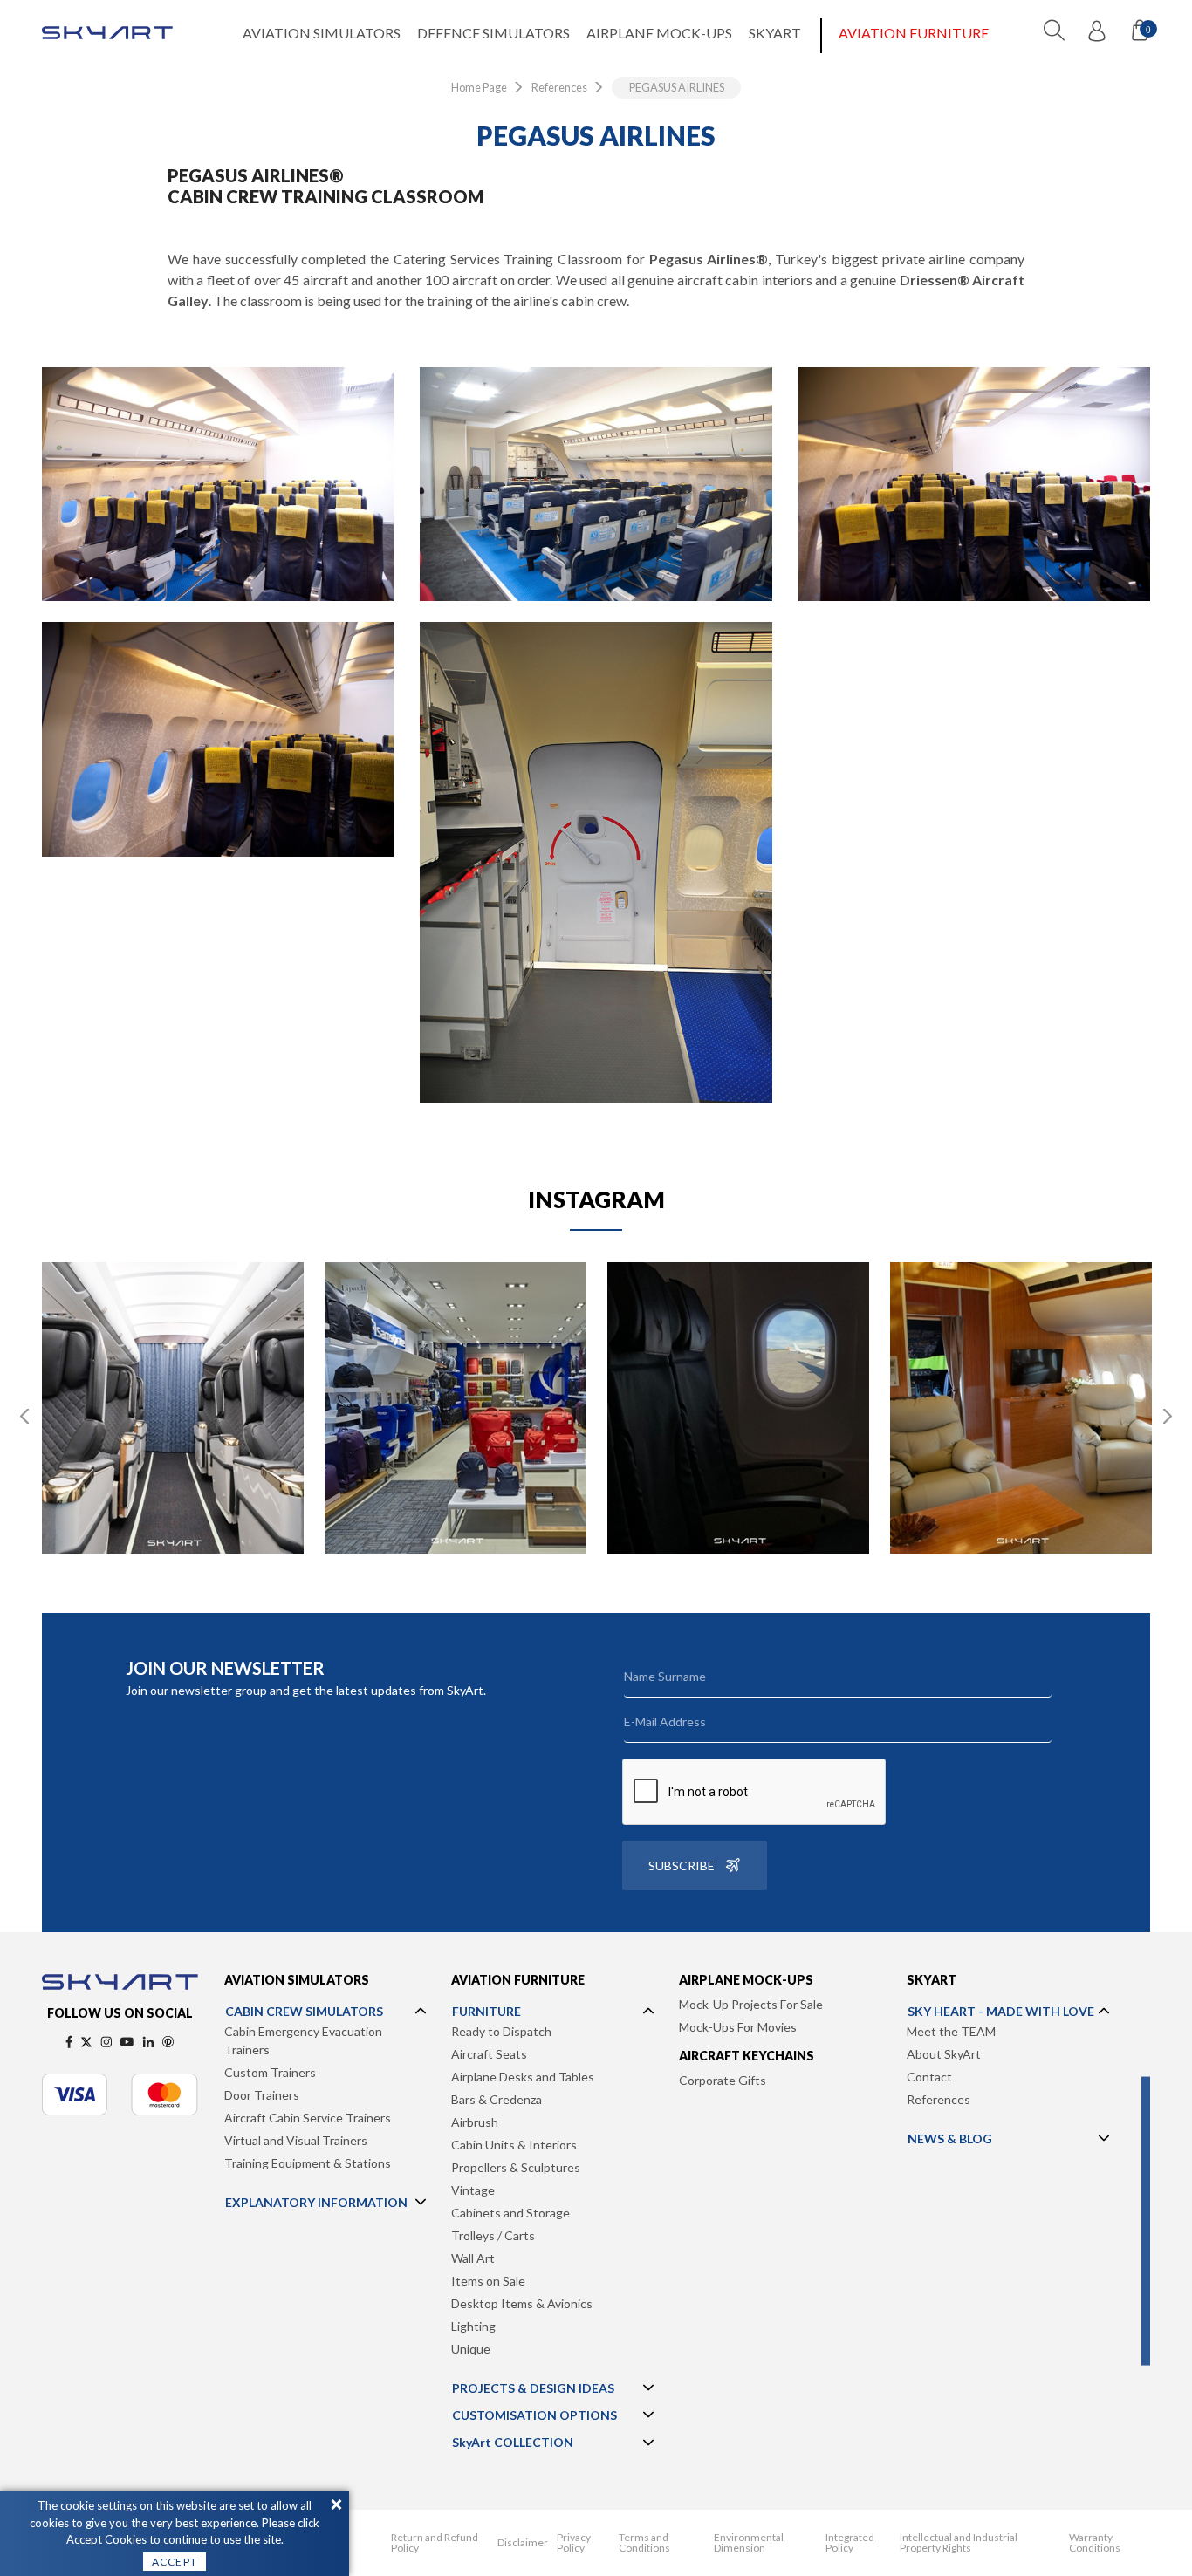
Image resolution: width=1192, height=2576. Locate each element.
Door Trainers (262, 2095)
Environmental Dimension (749, 2543)
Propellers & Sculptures (516, 2167)
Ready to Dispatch (501, 2031)
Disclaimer (523, 2543)
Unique (471, 2349)
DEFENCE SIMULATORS (493, 33)
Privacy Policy (574, 2543)
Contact (929, 2077)
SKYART (775, 33)
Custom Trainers (270, 2072)
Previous (24, 1417)
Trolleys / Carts (493, 2235)
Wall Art (473, 2258)
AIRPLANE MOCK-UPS (659, 33)
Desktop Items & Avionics (522, 2303)
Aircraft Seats (489, 2054)
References (939, 2099)
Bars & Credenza (497, 2099)
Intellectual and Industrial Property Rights (959, 2543)
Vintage (473, 2190)
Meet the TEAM (951, 2031)
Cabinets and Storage (510, 2213)
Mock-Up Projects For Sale (751, 2004)
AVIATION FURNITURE (914, 33)
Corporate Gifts (723, 2080)
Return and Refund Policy (435, 2543)
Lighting (473, 2326)
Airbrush (475, 2122)
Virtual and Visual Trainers (296, 2140)
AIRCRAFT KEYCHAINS (747, 2056)
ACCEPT (175, 2562)
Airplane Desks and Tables (523, 2077)
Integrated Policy (850, 2543)
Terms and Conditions (644, 2543)
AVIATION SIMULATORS (322, 33)
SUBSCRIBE (682, 1865)
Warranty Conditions (1095, 2543)
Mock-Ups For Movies (738, 2027)
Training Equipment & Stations (308, 2163)
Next (1168, 1417)
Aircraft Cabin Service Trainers (308, 2118)
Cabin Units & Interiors (514, 2145)
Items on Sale (488, 2281)
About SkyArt (944, 2054)
